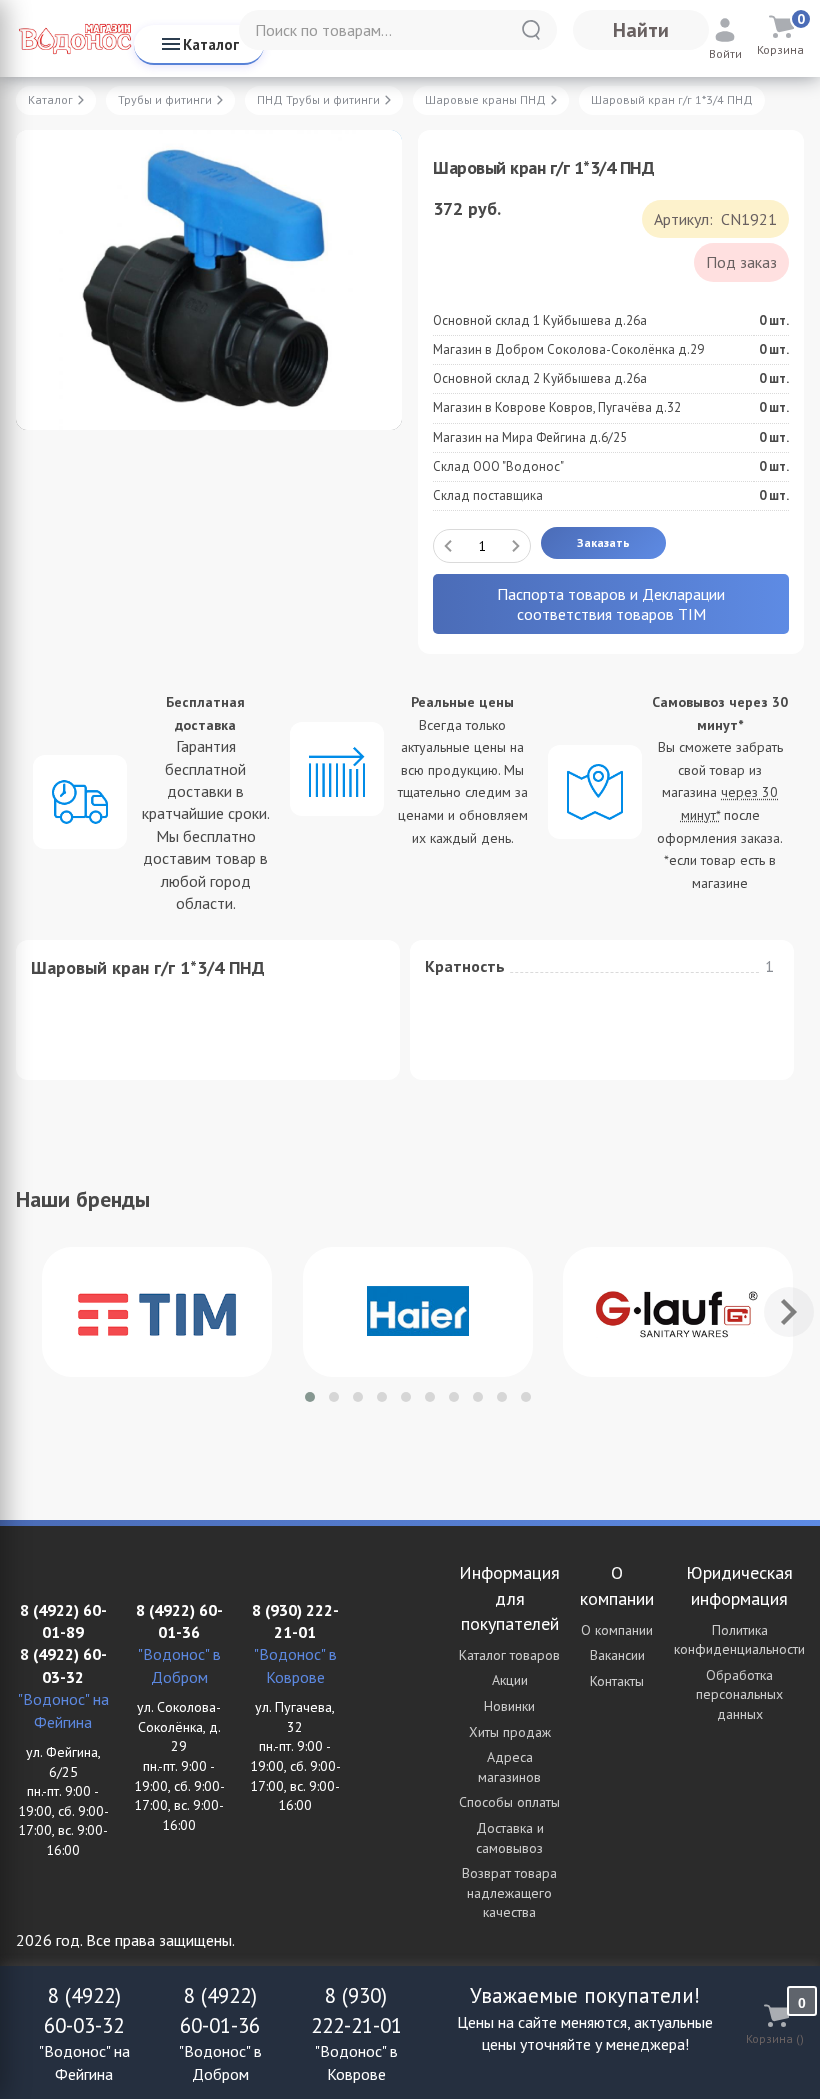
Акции (510, 1680)
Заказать (603, 542)
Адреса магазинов (509, 1767)
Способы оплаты (509, 1802)
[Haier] (418, 1312)
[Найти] (531, 30)
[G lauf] (678, 1312)
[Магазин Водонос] (75, 38)
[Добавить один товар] (516, 546)
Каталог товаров (509, 1655)
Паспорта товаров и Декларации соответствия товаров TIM (611, 604)
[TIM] (157, 1312)
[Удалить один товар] (448, 546)
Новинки (509, 1706)
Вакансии (617, 1655)
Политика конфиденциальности (739, 1640)
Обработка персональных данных (739, 1694)
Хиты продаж (510, 1732)
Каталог (211, 44)
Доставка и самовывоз (510, 1838)
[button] (310, 1397)
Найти (641, 30)
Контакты (617, 1681)
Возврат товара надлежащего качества (509, 1892)
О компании (617, 1630)
